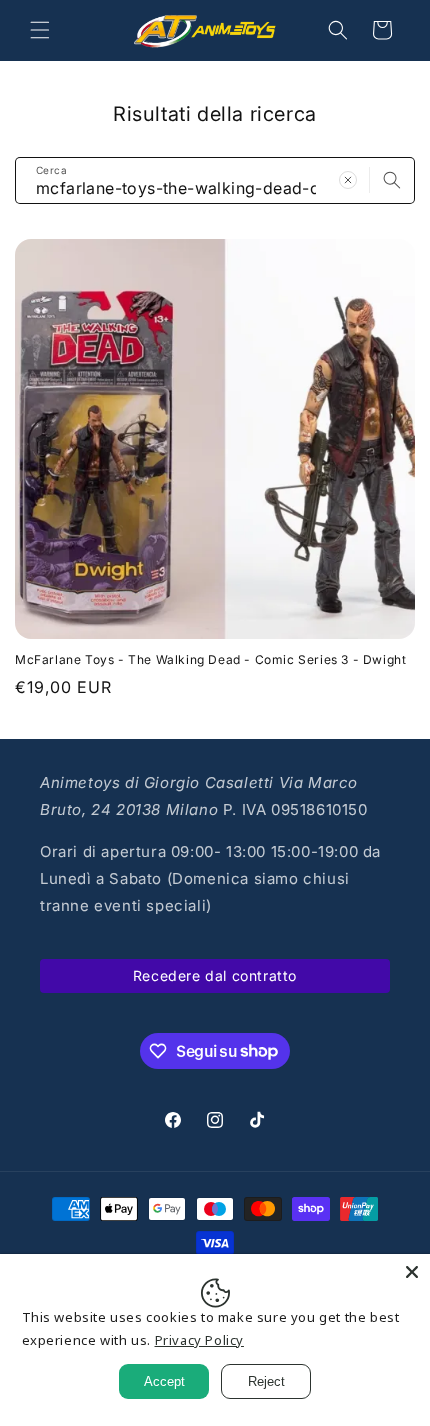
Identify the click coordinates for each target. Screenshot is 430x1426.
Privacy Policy (199, 1340)
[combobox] (215, 180)
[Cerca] (392, 180)
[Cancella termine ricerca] (348, 180)
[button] (40, 30)
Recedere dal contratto (215, 975)
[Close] (412, 1272)
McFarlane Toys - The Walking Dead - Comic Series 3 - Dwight (210, 659)
